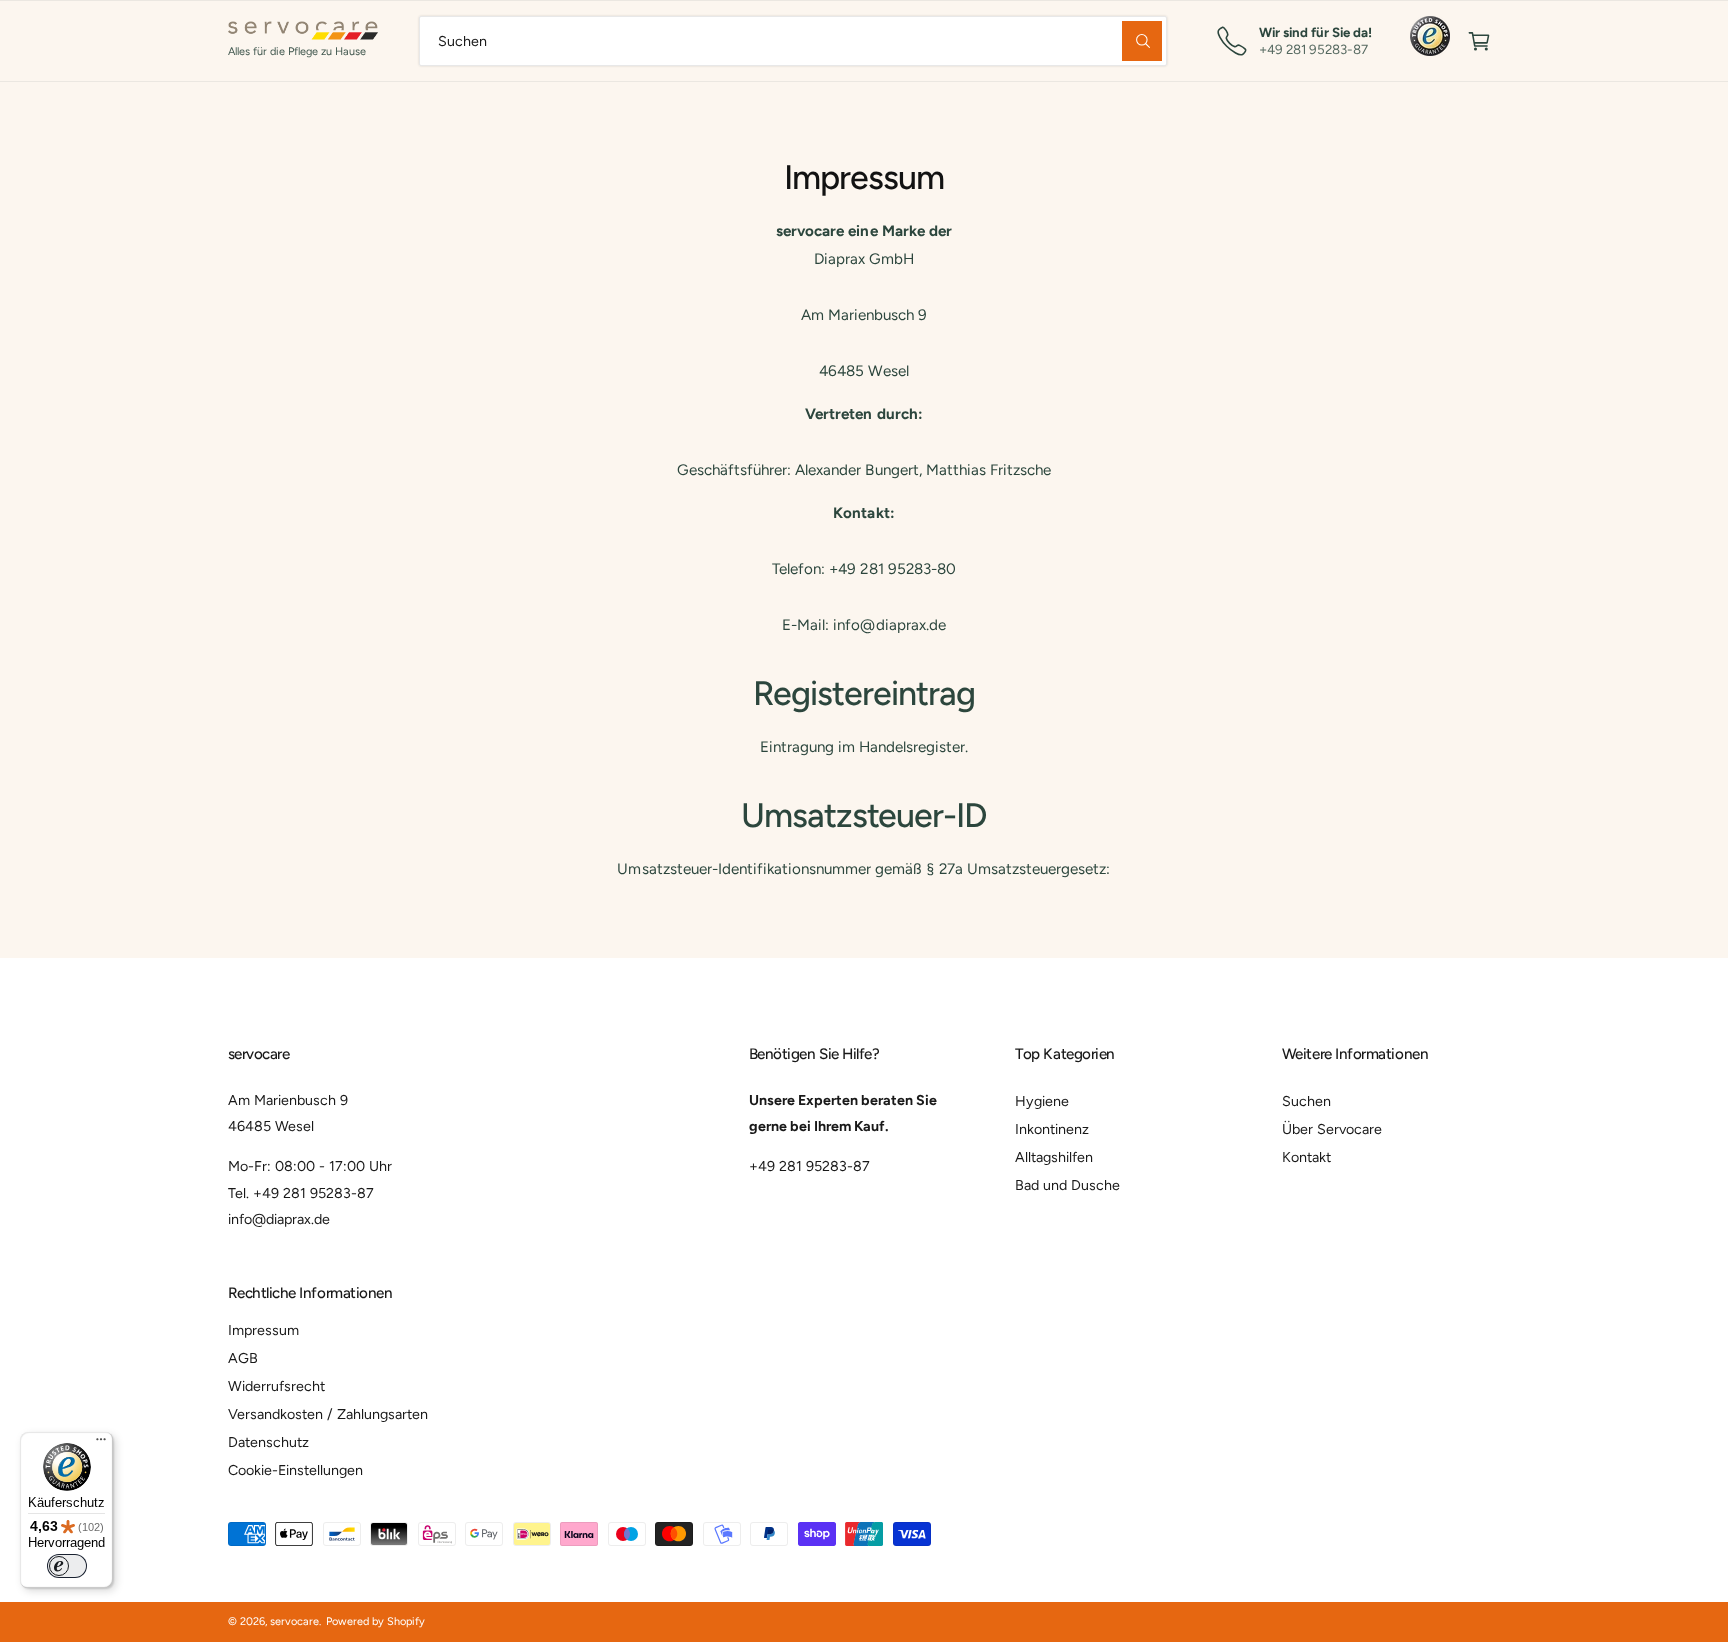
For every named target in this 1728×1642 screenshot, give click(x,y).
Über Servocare (1332, 1129)
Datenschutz (268, 1442)
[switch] (67, 1566)
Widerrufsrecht (276, 1386)
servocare (294, 1621)
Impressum (263, 1330)
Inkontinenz (1052, 1129)
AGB (243, 1358)
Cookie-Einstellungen (295, 1470)
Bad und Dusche (1067, 1185)
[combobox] (793, 40)
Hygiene (1042, 1101)
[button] (1479, 40)
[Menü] (101, 1444)
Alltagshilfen (1054, 1157)
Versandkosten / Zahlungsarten (328, 1414)
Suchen (1306, 1101)
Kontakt (1306, 1157)
